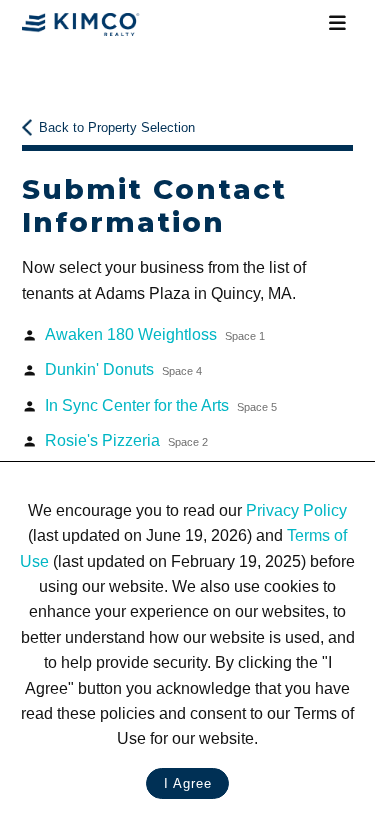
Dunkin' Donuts (123, 369)
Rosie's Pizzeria (126, 440)
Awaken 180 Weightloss (155, 334)
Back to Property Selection (117, 127)
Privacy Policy (296, 510)
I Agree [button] (188, 783)
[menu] (338, 24)
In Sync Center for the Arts (161, 405)
